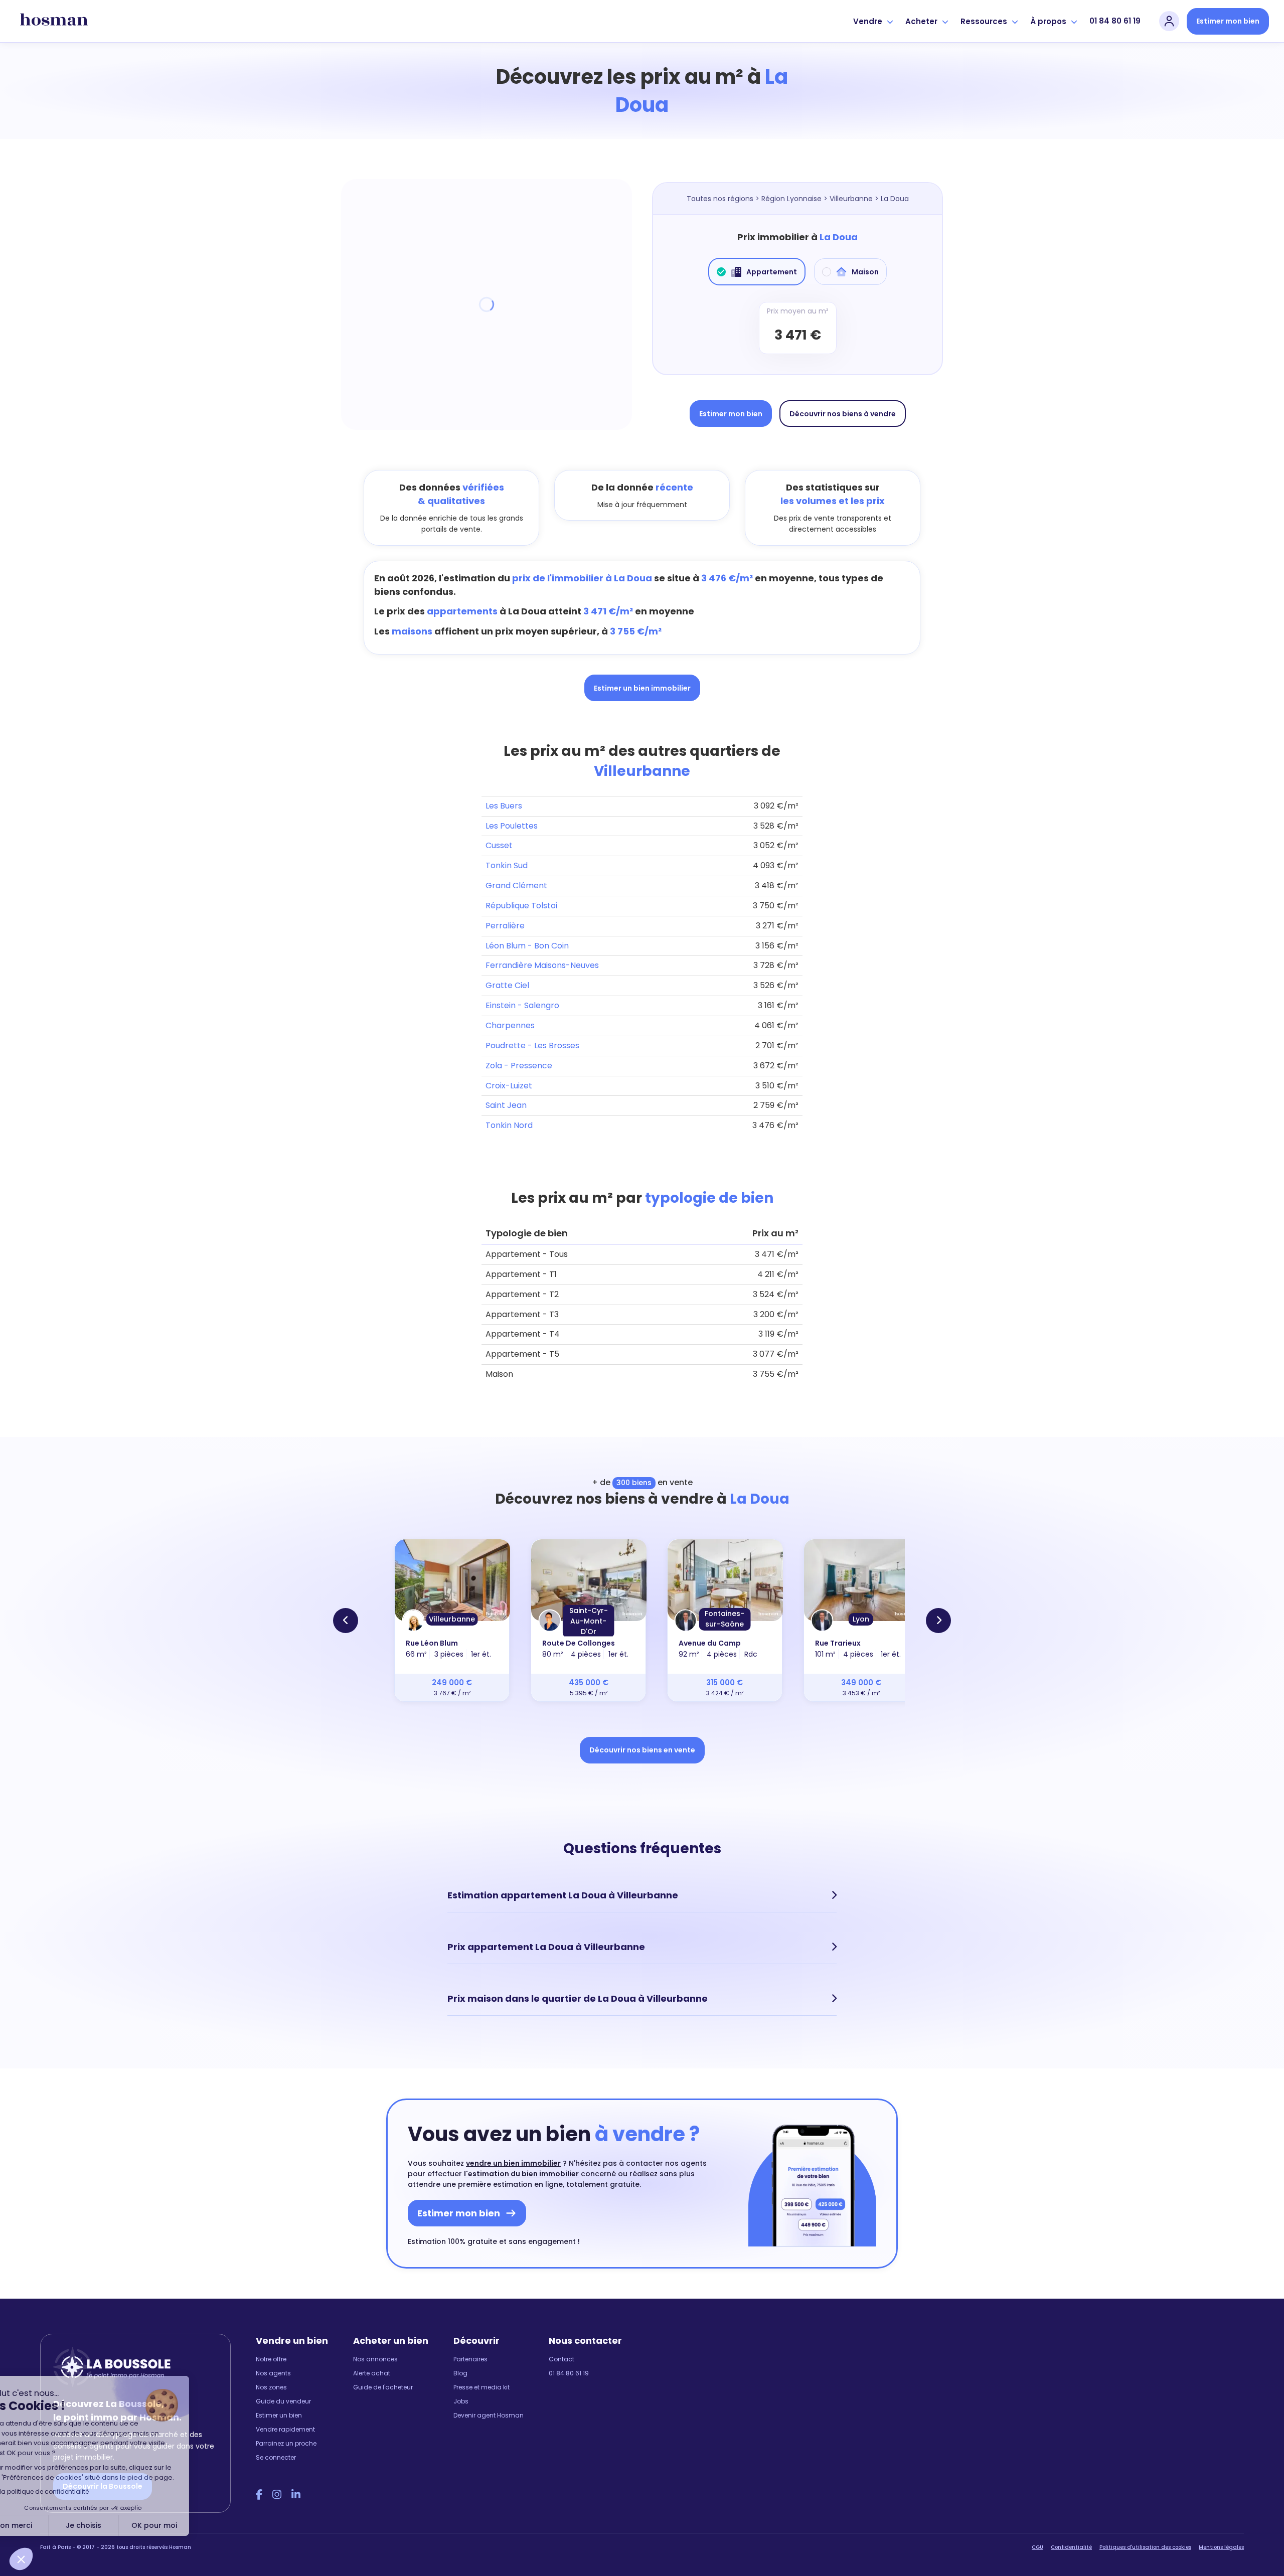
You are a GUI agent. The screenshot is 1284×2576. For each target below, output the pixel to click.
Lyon (861, 1619)
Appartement (772, 272)
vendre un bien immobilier (513, 2163)
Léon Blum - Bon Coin (527, 946)
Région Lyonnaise (791, 199)
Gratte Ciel (507, 985)
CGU (1037, 2547)
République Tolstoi (521, 906)
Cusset (499, 845)
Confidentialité (1071, 2547)
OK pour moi (186, 2525)
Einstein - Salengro (522, 1005)
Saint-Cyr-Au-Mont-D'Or (589, 1621)
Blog (460, 2373)
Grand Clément (516, 885)
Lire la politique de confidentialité (70, 2491)
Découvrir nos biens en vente (642, 1750)
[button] (21, 2559)
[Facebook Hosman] (259, 2495)
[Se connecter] (1169, 21)
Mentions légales (1221, 2547)
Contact (561, 2359)
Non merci (45, 2525)
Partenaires (470, 2359)
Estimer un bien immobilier (642, 688)
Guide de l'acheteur (383, 2387)
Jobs (461, 2401)
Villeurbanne (851, 199)
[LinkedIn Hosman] (296, 2495)
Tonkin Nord (509, 1125)
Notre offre (271, 2359)
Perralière (505, 926)
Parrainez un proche (286, 2443)
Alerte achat (372, 2373)
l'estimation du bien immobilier (521, 2174)
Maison (865, 272)
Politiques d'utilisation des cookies (1145, 2547)
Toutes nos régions (720, 199)
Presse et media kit (481, 2387)
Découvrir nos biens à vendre (843, 414)
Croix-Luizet (509, 1086)
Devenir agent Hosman (489, 2415)
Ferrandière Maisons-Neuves (542, 965)
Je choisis (115, 2525)
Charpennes (510, 1025)
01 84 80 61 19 (1115, 21)
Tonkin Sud (507, 865)
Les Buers (504, 806)
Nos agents (273, 2373)
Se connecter (276, 2457)
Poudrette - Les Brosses (532, 1045)
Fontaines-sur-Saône (725, 1619)
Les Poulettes (512, 826)
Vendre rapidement (285, 2429)
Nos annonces (375, 2359)
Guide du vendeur (283, 2401)
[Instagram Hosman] (277, 2495)
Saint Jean (506, 1105)
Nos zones (271, 2387)
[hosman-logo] (54, 21)
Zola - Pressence (519, 1066)
